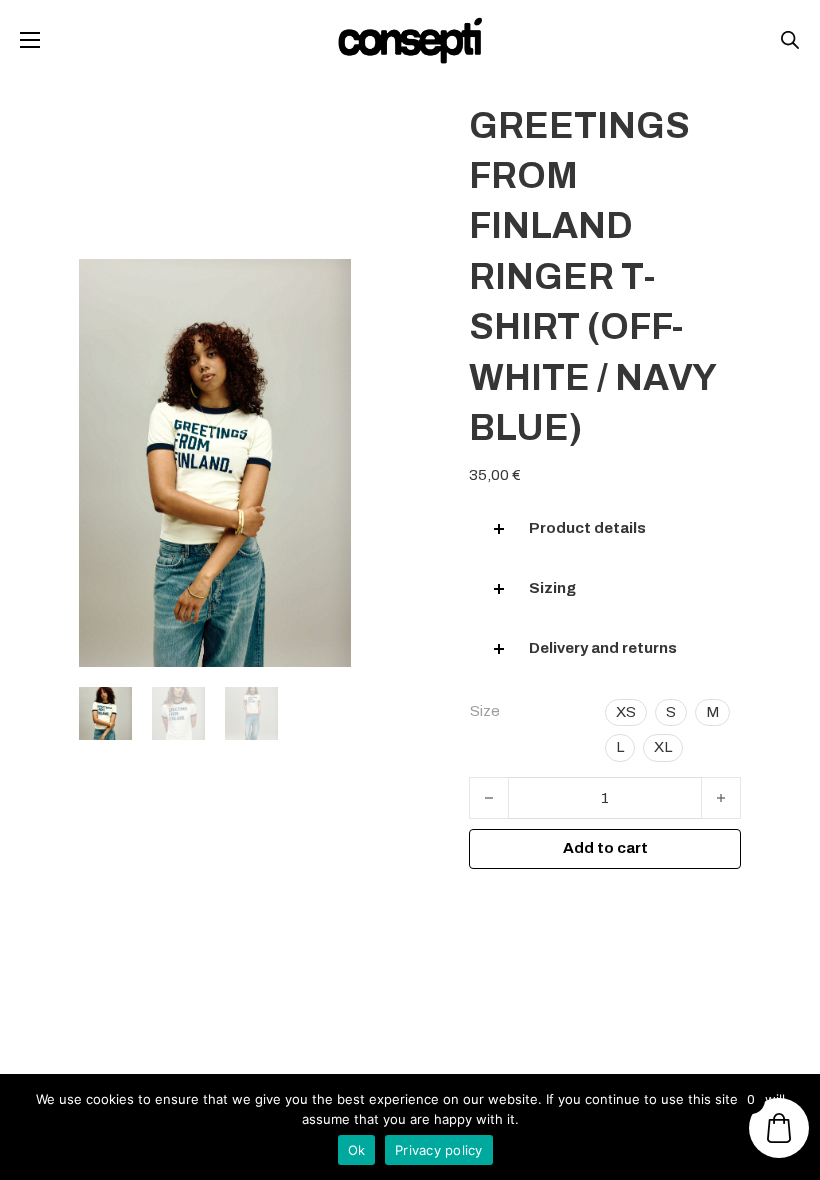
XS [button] (626, 712)
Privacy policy (439, 1150)
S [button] (671, 712)
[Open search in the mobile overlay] (790, 40)
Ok (357, 1150)
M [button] (712, 712)
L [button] (620, 747)
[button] (605, 529)
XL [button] (663, 747)
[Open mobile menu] (30, 40)
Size (485, 711)
